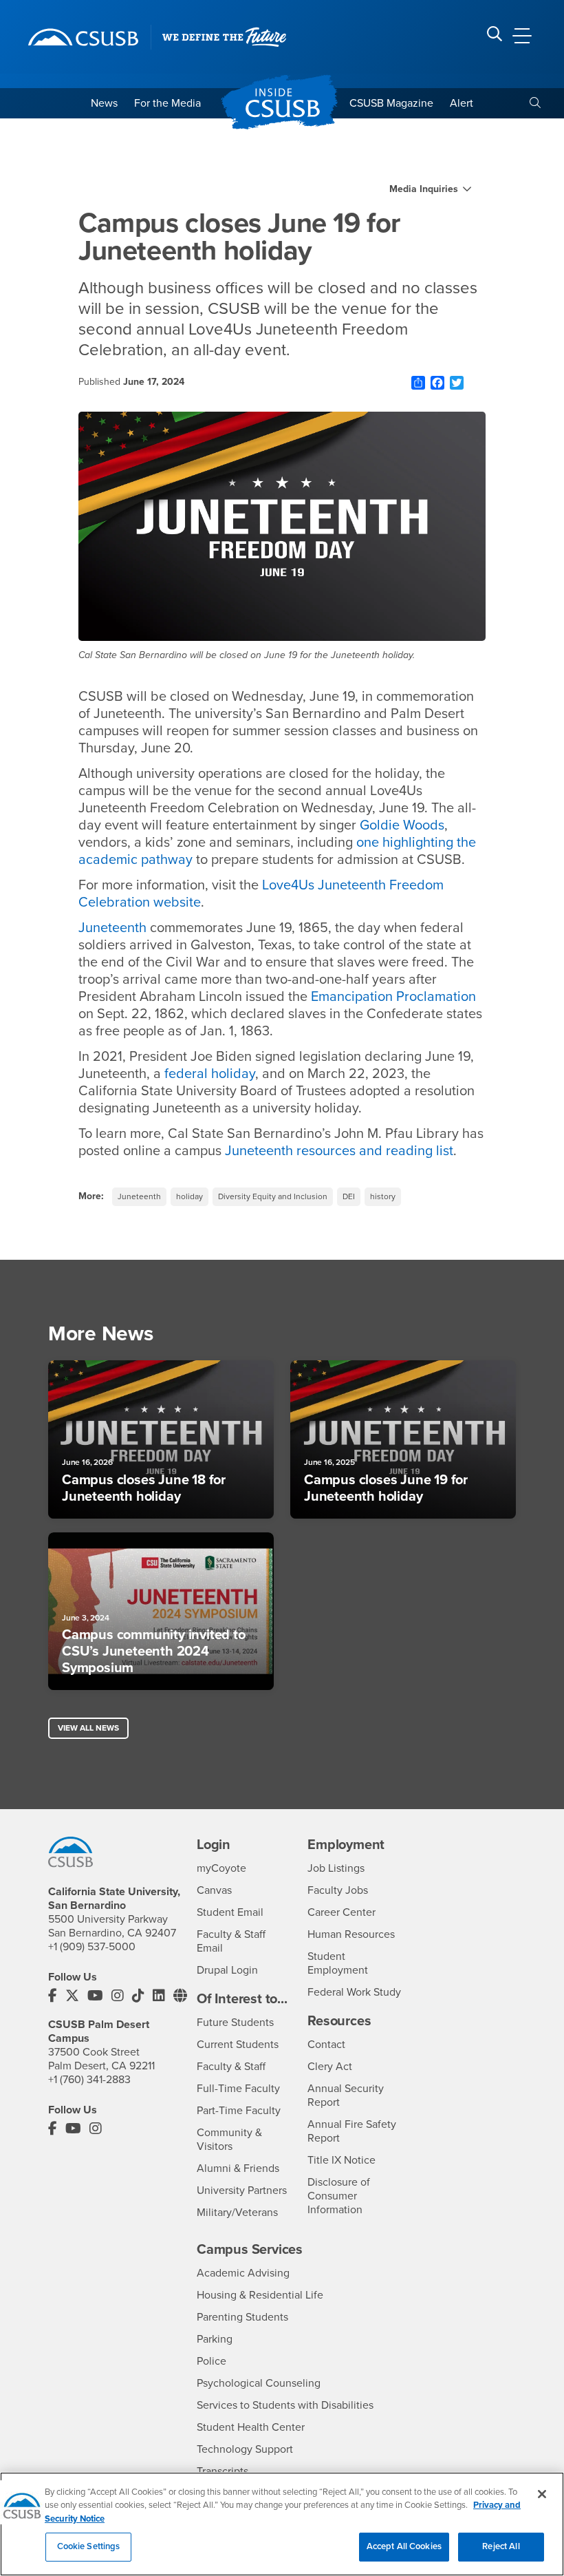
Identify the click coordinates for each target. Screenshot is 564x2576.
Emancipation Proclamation (393, 997)
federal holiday (210, 1074)
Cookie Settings (89, 2546)
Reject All (501, 2546)
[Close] (542, 2494)
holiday (189, 1196)
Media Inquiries (424, 189)
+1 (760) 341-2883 (89, 2080)
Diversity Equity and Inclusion (273, 1196)
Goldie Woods (402, 825)
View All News (88, 1728)
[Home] (83, 37)
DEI (349, 1196)
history (383, 1196)
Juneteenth (112, 928)
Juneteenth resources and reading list (339, 1151)
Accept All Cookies (404, 2546)
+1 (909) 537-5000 (92, 1947)
